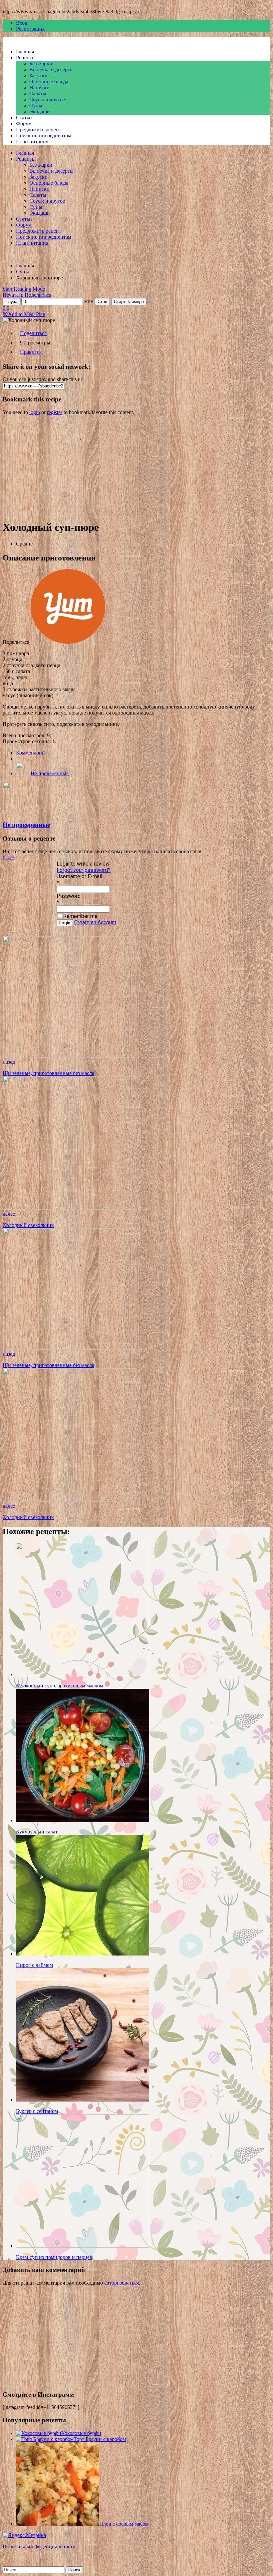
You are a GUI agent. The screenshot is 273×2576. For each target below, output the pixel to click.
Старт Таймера (129, 302)
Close (9, 857)
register (55, 412)
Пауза (11, 302)
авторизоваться (122, 2283)
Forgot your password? (84, 870)
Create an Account (95, 922)
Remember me (80, 916)
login (35, 412)
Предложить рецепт (39, 130)
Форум (24, 124)
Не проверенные (50, 773)
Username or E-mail (79, 876)
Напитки (39, 88)
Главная (25, 52)
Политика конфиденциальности (39, 2546)
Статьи (24, 118)
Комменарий (30, 753)
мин (89, 301)
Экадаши (40, 112)
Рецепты (26, 58)
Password (69, 896)
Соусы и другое (47, 100)
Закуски (38, 76)
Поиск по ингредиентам (44, 136)
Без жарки (41, 64)
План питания (32, 142)
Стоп (102, 302)
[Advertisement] (136, 467)
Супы (36, 106)
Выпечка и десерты (51, 70)
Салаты (38, 94)
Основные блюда (49, 82)
